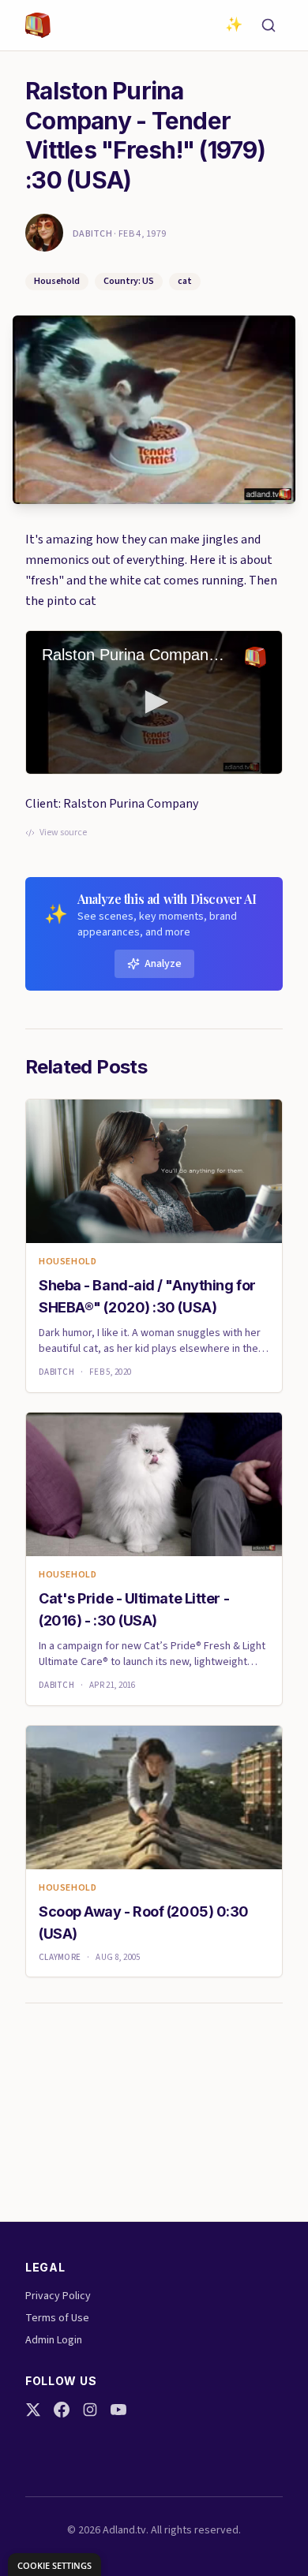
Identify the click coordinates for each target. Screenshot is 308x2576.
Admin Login (54, 2340)
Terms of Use (57, 2318)
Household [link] (68, 1262)
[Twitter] (33, 2410)
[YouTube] (118, 2410)
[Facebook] (62, 2410)
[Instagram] (90, 2410)
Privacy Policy (58, 2296)
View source (63, 833)
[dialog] (54, 2565)
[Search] (269, 25)
